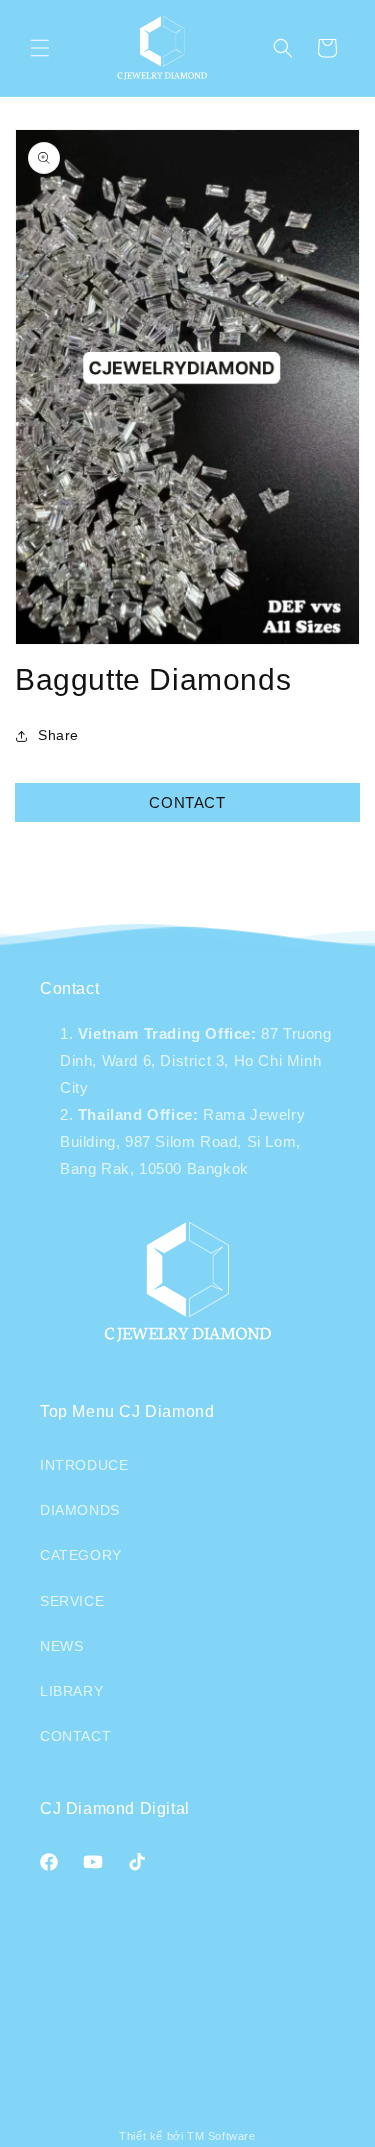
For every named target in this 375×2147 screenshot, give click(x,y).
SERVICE (72, 1601)
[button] (40, 48)
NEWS (61, 1646)
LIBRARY (71, 1691)
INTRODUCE (84, 1465)
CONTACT (187, 802)
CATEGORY (81, 1555)
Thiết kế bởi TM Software (187, 2136)
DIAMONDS (80, 1510)
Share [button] (58, 735)
